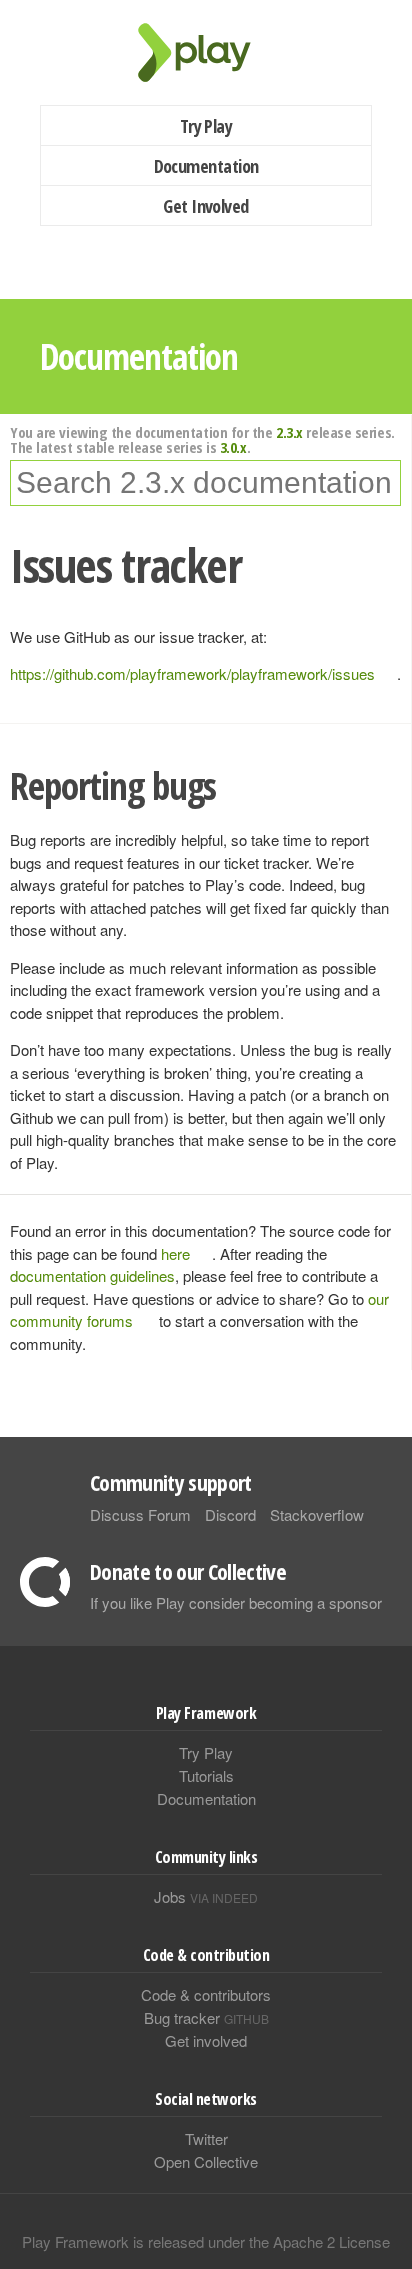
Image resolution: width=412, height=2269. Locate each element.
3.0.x (233, 447)
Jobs (206, 1896)
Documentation (206, 166)
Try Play (206, 126)
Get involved (206, 2040)
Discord (230, 1514)
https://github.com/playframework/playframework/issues (192, 673)
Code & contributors (206, 1994)
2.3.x (289, 432)
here (175, 1253)
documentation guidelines (92, 1275)
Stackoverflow (317, 1514)
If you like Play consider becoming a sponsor (236, 1602)
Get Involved (206, 206)
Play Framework (206, 52)
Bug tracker (206, 2017)
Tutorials (206, 1775)
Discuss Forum (140, 1514)
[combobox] (205, 483)
